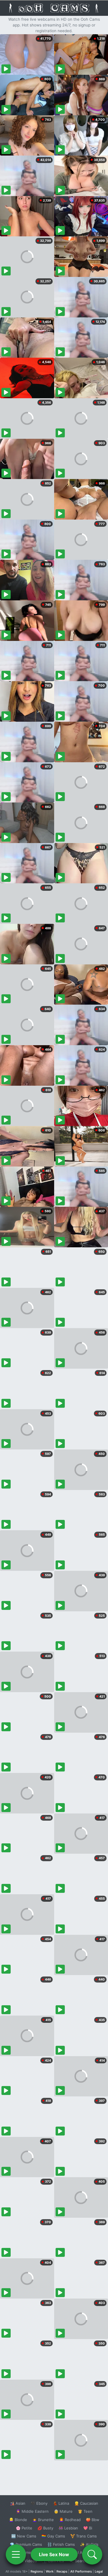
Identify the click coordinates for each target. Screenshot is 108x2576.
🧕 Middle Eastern (32, 2511)
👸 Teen (85, 2511)
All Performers (81, 2571)
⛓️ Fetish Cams (61, 2544)
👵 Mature (63, 2511)
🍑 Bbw (93, 2520)
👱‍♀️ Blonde (18, 2520)
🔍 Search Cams (84, 2561)
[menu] (16, 2554)
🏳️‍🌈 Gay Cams (53, 2536)
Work (50, 2571)
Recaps (62, 2571)
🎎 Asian (18, 2503)
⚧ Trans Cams (84, 2536)
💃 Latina (61, 2503)
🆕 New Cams (24, 2536)
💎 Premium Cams (26, 2544)
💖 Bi (88, 2528)
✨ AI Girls (89, 2544)
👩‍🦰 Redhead (70, 2520)
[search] (92, 2554)
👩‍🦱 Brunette (43, 2520)
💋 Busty (45, 2528)
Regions (37, 2571)
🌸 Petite (24, 2528)
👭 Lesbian (68, 2528)
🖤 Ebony (39, 2503)
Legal (99, 2571)
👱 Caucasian (86, 2503)
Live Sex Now (54, 2554)
